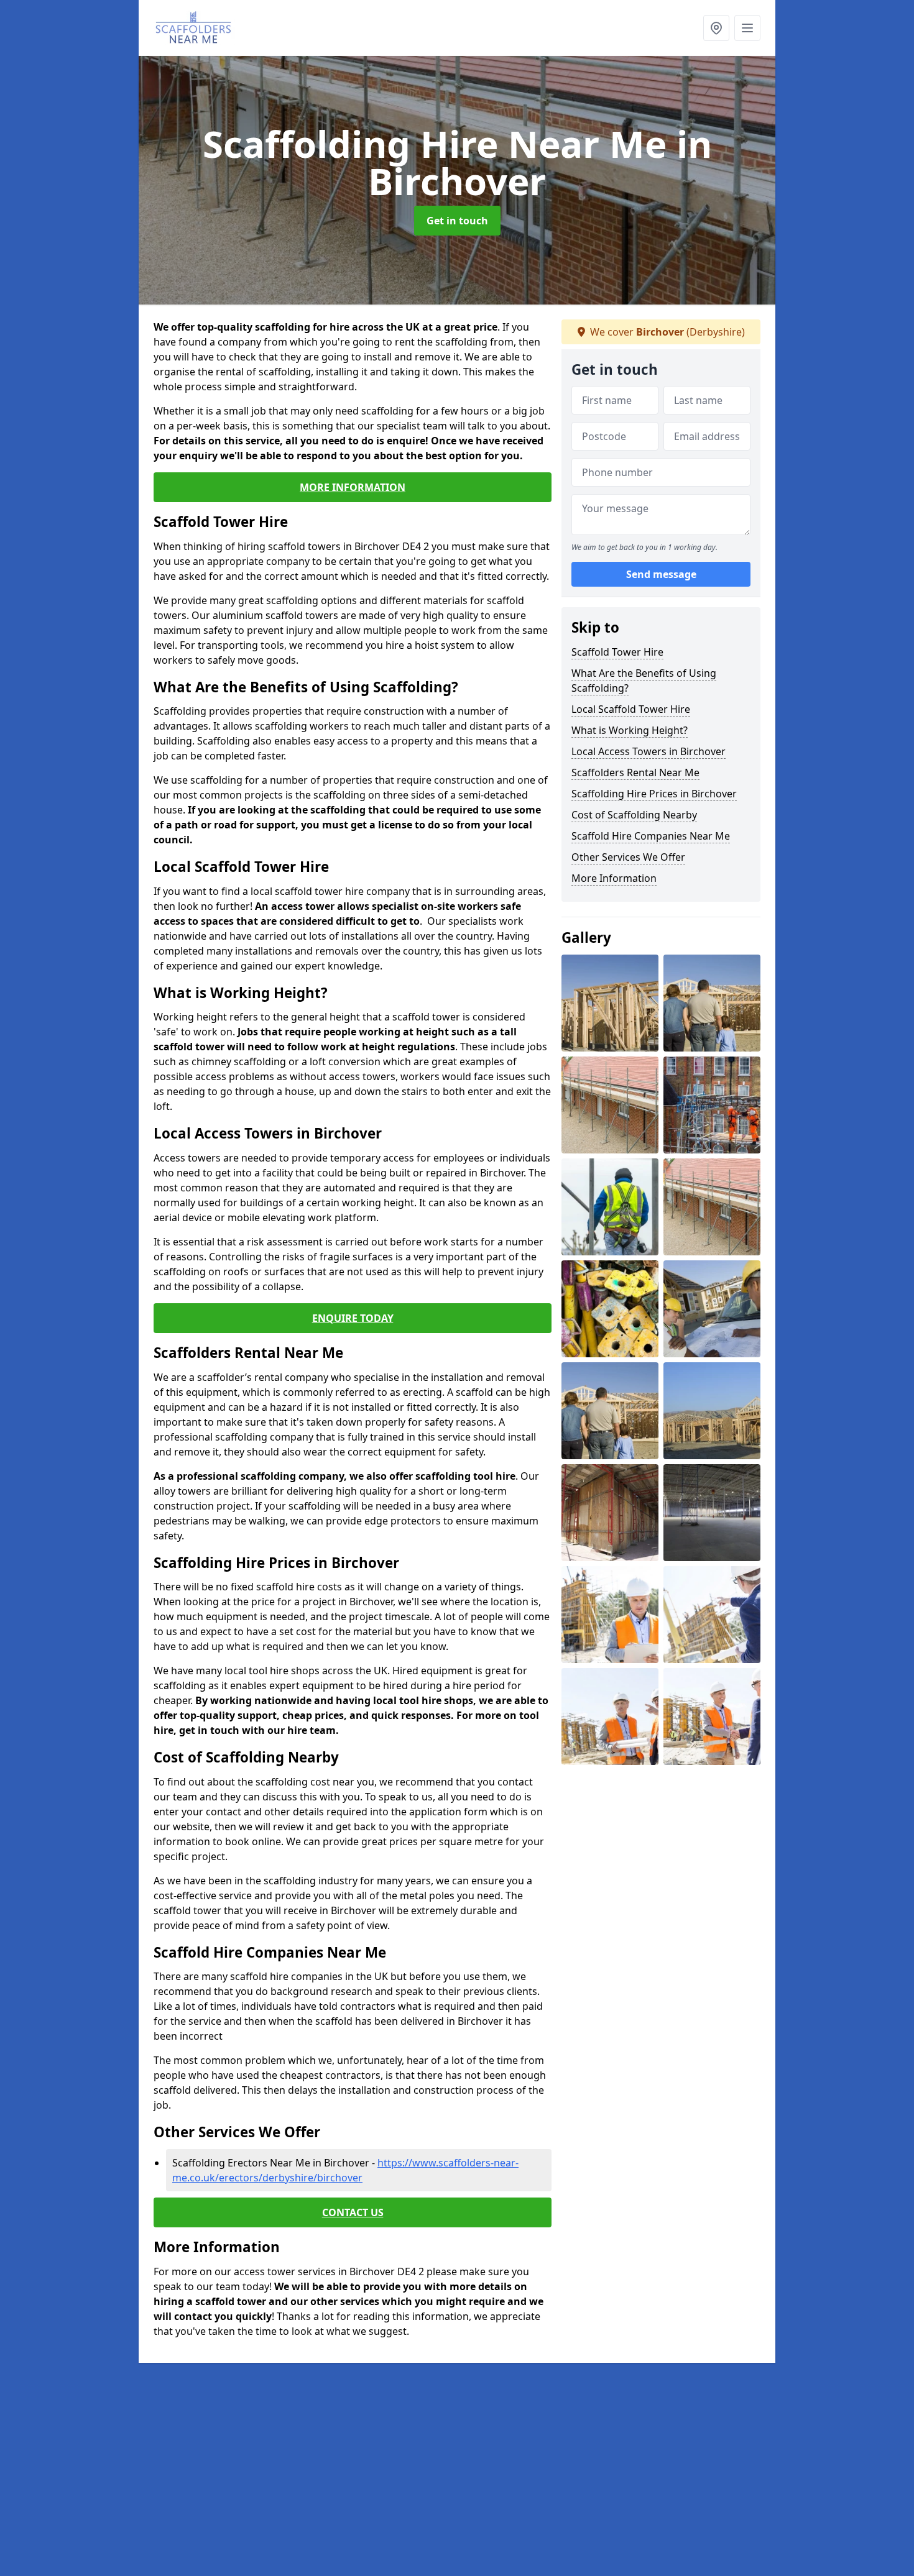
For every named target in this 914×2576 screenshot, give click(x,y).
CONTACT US (353, 2212)
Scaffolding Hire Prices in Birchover (654, 794)
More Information (614, 878)
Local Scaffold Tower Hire (631, 709)
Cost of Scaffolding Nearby (634, 815)
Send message (661, 575)
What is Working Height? (630, 730)
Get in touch (457, 221)
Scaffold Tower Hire (617, 652)
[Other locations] (716, 28)
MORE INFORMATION (353, 487)
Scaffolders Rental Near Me (635, 772)
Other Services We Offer (628, 857)
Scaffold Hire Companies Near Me (651, 836)
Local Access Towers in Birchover (649, 751)
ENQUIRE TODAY (353, 1318)
